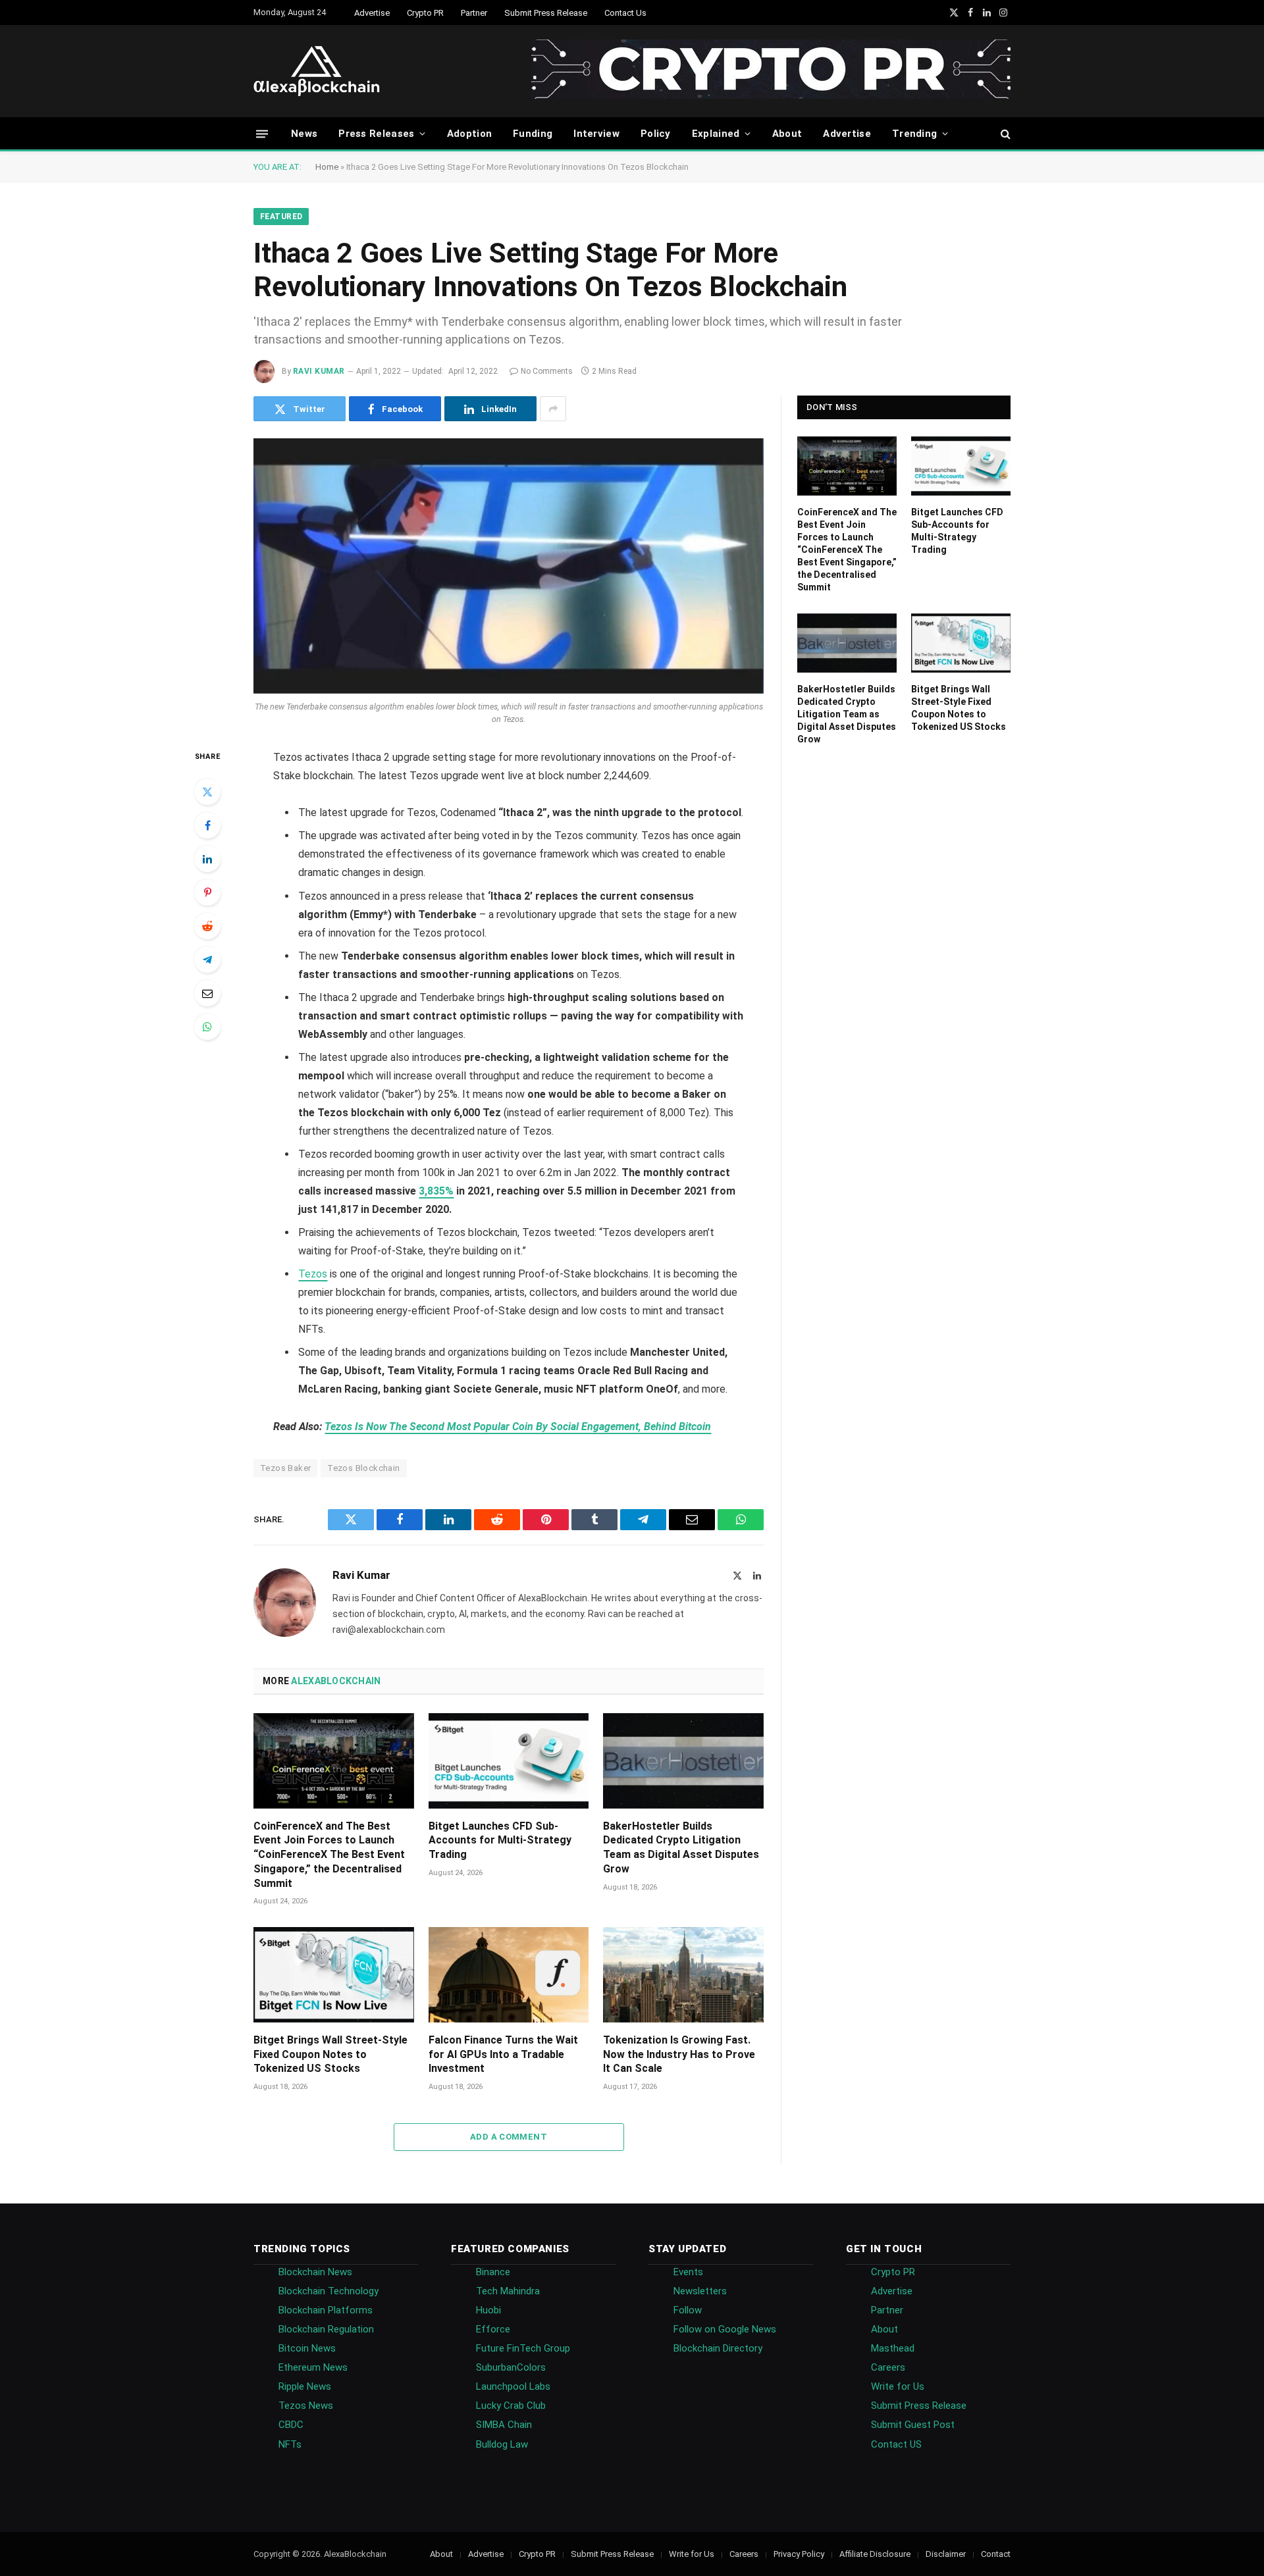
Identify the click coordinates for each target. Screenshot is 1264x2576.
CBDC (291, 2425)
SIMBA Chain (504, 2425)
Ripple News (305, 2386)
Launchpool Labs (513, 2386)
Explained (716, 134)
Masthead (893, 2348)
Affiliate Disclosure (875, 2554)
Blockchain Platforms (326, 2310)
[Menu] (262, 133)
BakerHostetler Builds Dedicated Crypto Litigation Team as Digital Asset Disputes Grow (681, 1847)
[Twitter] (207, 792)
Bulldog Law (502, 2444)
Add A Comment (509, 2137)
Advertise (372, 13)
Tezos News (306, 2406)
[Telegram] (207, 960)
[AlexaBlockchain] (317, 71)
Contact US (896, 2444)
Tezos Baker (285, 1468)
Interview (596, 134)
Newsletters (700, 2291)
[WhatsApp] (207, 1027)
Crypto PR (425, 13)
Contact (996, 2554)
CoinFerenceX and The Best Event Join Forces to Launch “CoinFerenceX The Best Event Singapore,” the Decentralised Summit (329, 1855)
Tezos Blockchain (363, 1468)
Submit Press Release (546, 13)
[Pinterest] (207, 892)
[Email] (207, 993)
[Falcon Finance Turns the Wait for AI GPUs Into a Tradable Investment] (509, 1975)
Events (688, 2272)
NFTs (290, 2444)
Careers (888, 2367)
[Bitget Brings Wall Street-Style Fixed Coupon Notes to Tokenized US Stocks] (334, 1975)
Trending (914, 134)
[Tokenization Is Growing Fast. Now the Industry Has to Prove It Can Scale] (683, 1975)
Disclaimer (946, 2554)
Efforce (493, 2329)
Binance (493, 2272)
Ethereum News (313, 2367)
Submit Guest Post (913, 2425)
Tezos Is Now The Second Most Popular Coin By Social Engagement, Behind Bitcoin (518, 1427)
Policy (656, 134)
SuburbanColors (511, 2367)
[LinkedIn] (207, 859)
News (304, 134)
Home (327, 167)
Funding (533, 134)
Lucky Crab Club (511, 2406)
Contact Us (625, 13)
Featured (281, 217)
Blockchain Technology (329, 2291)
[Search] (1004, 134)
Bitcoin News (307, 2348)
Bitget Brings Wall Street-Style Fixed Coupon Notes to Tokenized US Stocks (330, 2054)
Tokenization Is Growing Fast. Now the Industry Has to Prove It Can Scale (679, 2054)
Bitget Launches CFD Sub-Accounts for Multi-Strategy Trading (500, 1841)
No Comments (547, 371)
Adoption (469, 134)
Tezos (313, 1274)
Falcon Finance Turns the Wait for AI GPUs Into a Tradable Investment (503, 2054)
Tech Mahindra (508, 2291)
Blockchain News (315, 2272)
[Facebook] (207, 825)
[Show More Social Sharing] (553, 409)
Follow (688, 2310)
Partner (474, 13)
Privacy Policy (799, 2554)
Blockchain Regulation (326, 2329)
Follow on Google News (725, 2329)
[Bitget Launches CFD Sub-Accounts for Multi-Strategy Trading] (509, 1761)
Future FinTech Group (523, 2348)
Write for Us (898, 2386)
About (787, 134)
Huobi (488, 2310)
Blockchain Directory (718, 2348)
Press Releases (376, 134)
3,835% (436, 1191)
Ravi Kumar (319, 371)
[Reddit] (207, 926)
